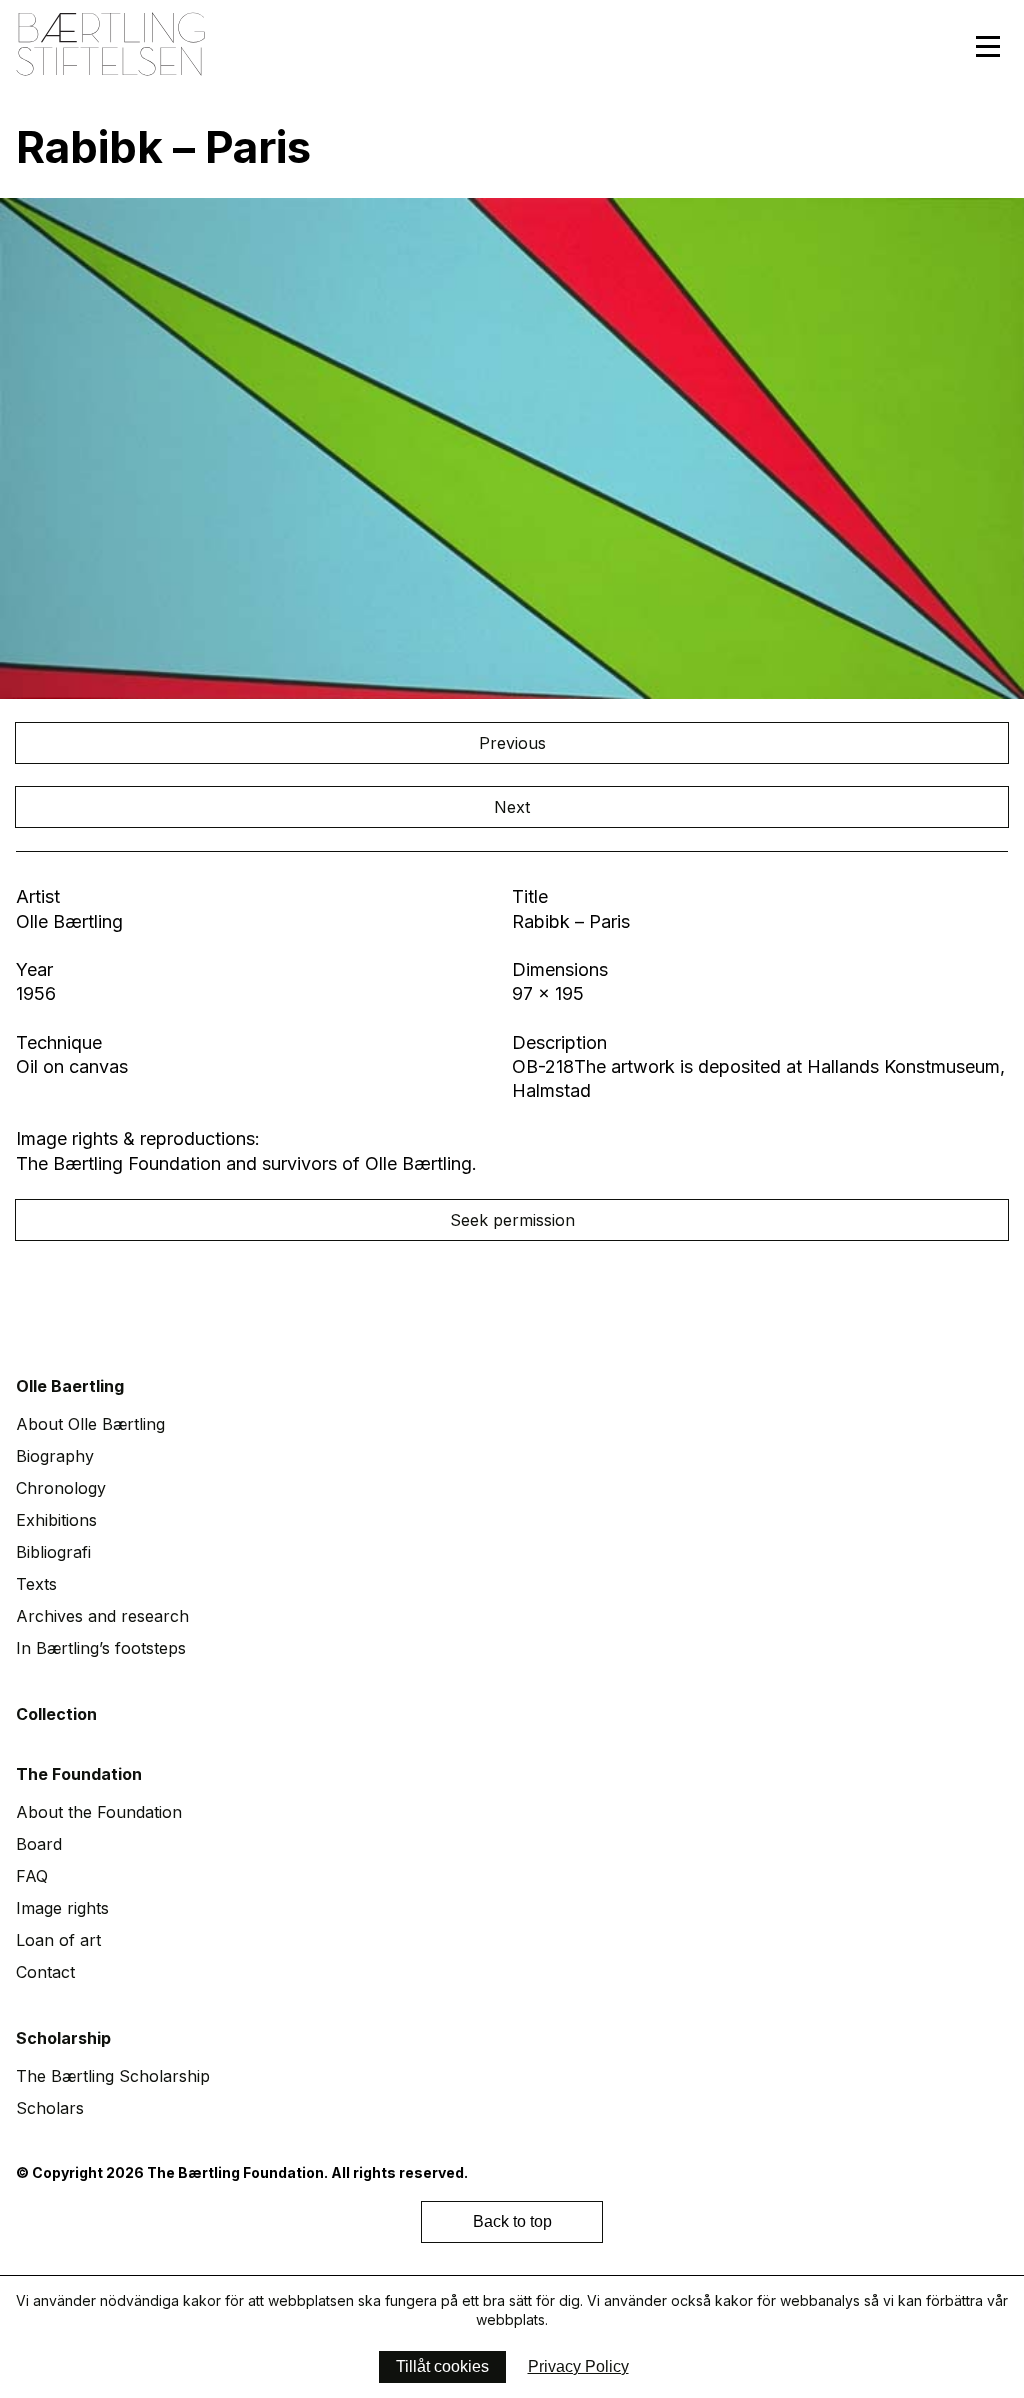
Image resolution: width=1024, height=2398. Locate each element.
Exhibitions (56, 1520)
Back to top (512, 2221)
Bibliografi (53, 1552)
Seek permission (512, 1220)
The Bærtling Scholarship (113, 2076)
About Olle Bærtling (90, 1424)
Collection (56, 1714)
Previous (512, 743)
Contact (45, 1972)
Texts (36, 1584)
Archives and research (102, 1616)
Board (39, 1844)
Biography (55, 1456)
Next (512, 807)
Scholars (50, 2108)
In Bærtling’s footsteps (101, 1648)
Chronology (61, 1488)
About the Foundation (99, 1812)
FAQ (32, 1876)
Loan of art (58, 1940)
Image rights (62, 1908)
